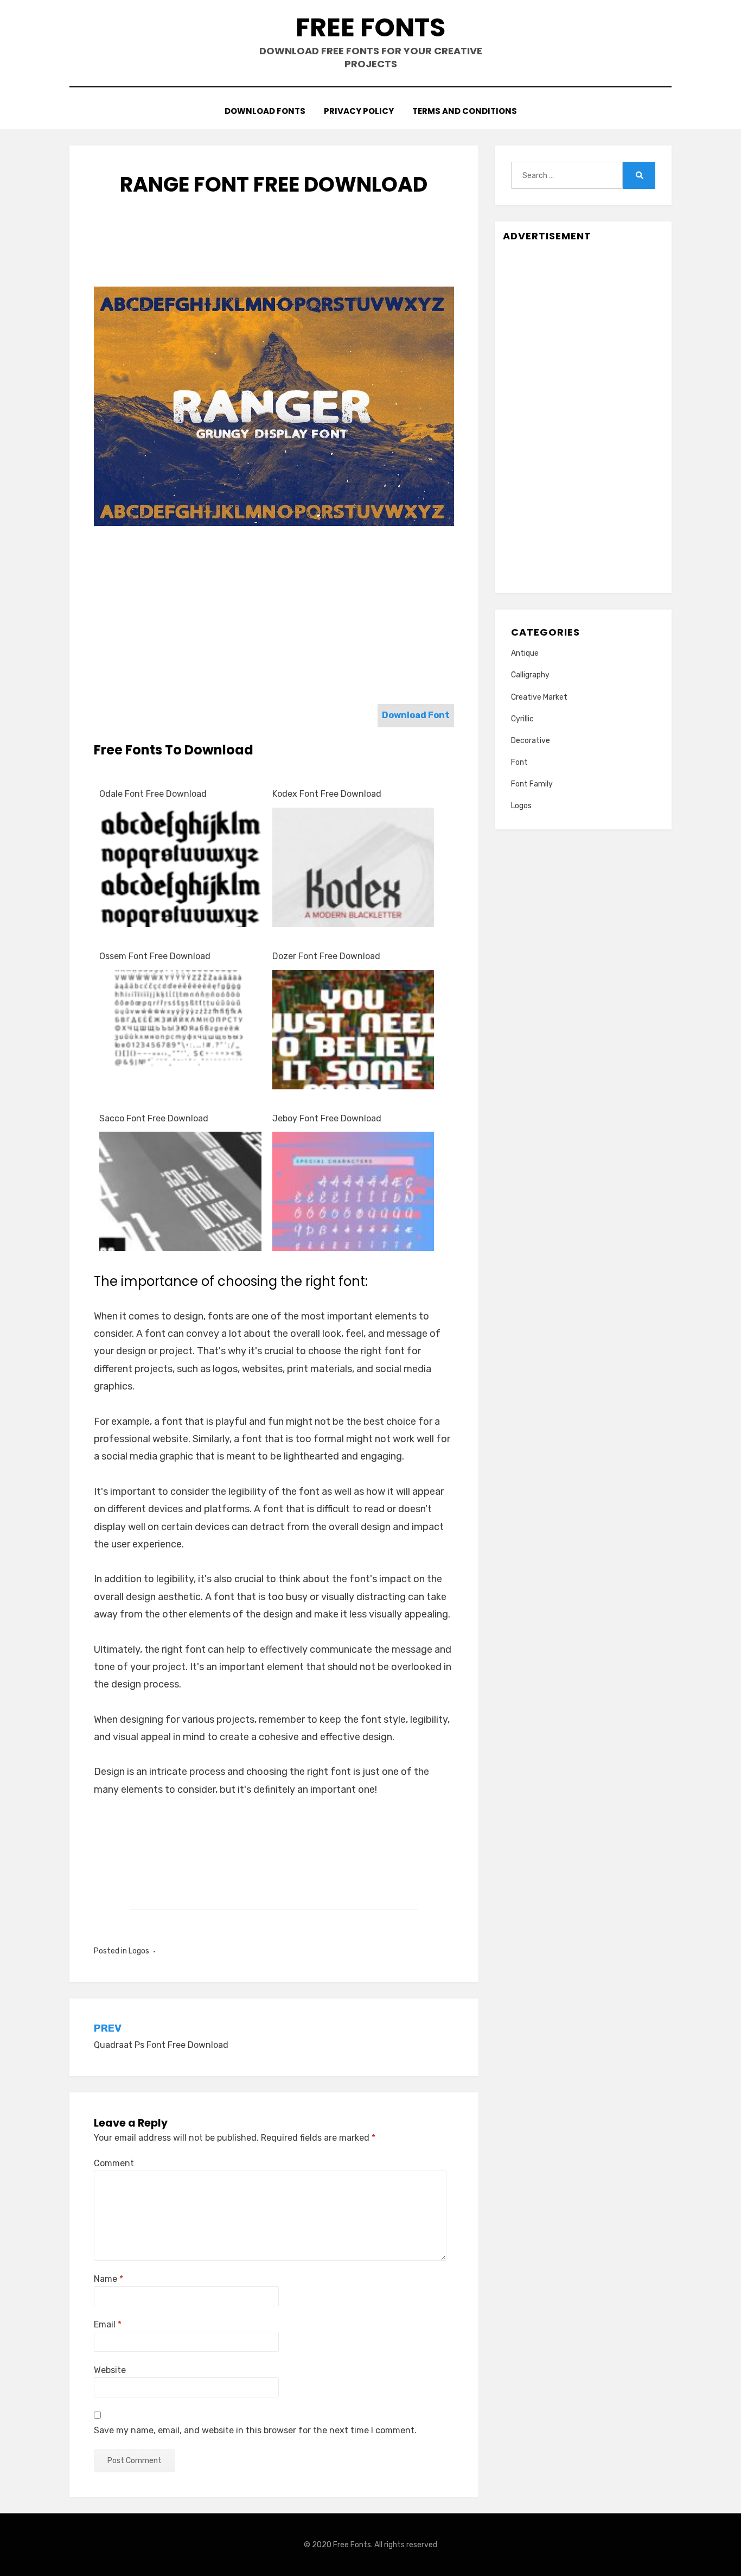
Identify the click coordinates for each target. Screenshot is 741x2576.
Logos (139, 1951)
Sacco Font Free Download (154, 1118)
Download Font (416, 715)
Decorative (531, 741)
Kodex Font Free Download (327, 794)
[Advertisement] (291, 252)
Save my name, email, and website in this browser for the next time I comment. (255, 2430)
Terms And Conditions (465, 111)
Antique (525, 653)
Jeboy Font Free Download (327, 1118)
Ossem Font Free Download (155, 956)
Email (108, 2324)
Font (519, 762)
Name (108, 2279)
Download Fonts (265, 111)
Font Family (532, 784)
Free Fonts (370, 27)
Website (110, 2370)
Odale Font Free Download (153, 794)
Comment (114, 2163)
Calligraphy (530, 675)
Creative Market (539, 697)
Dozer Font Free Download (326, 956)
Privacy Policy (359, 111)
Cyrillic (522, 719)
